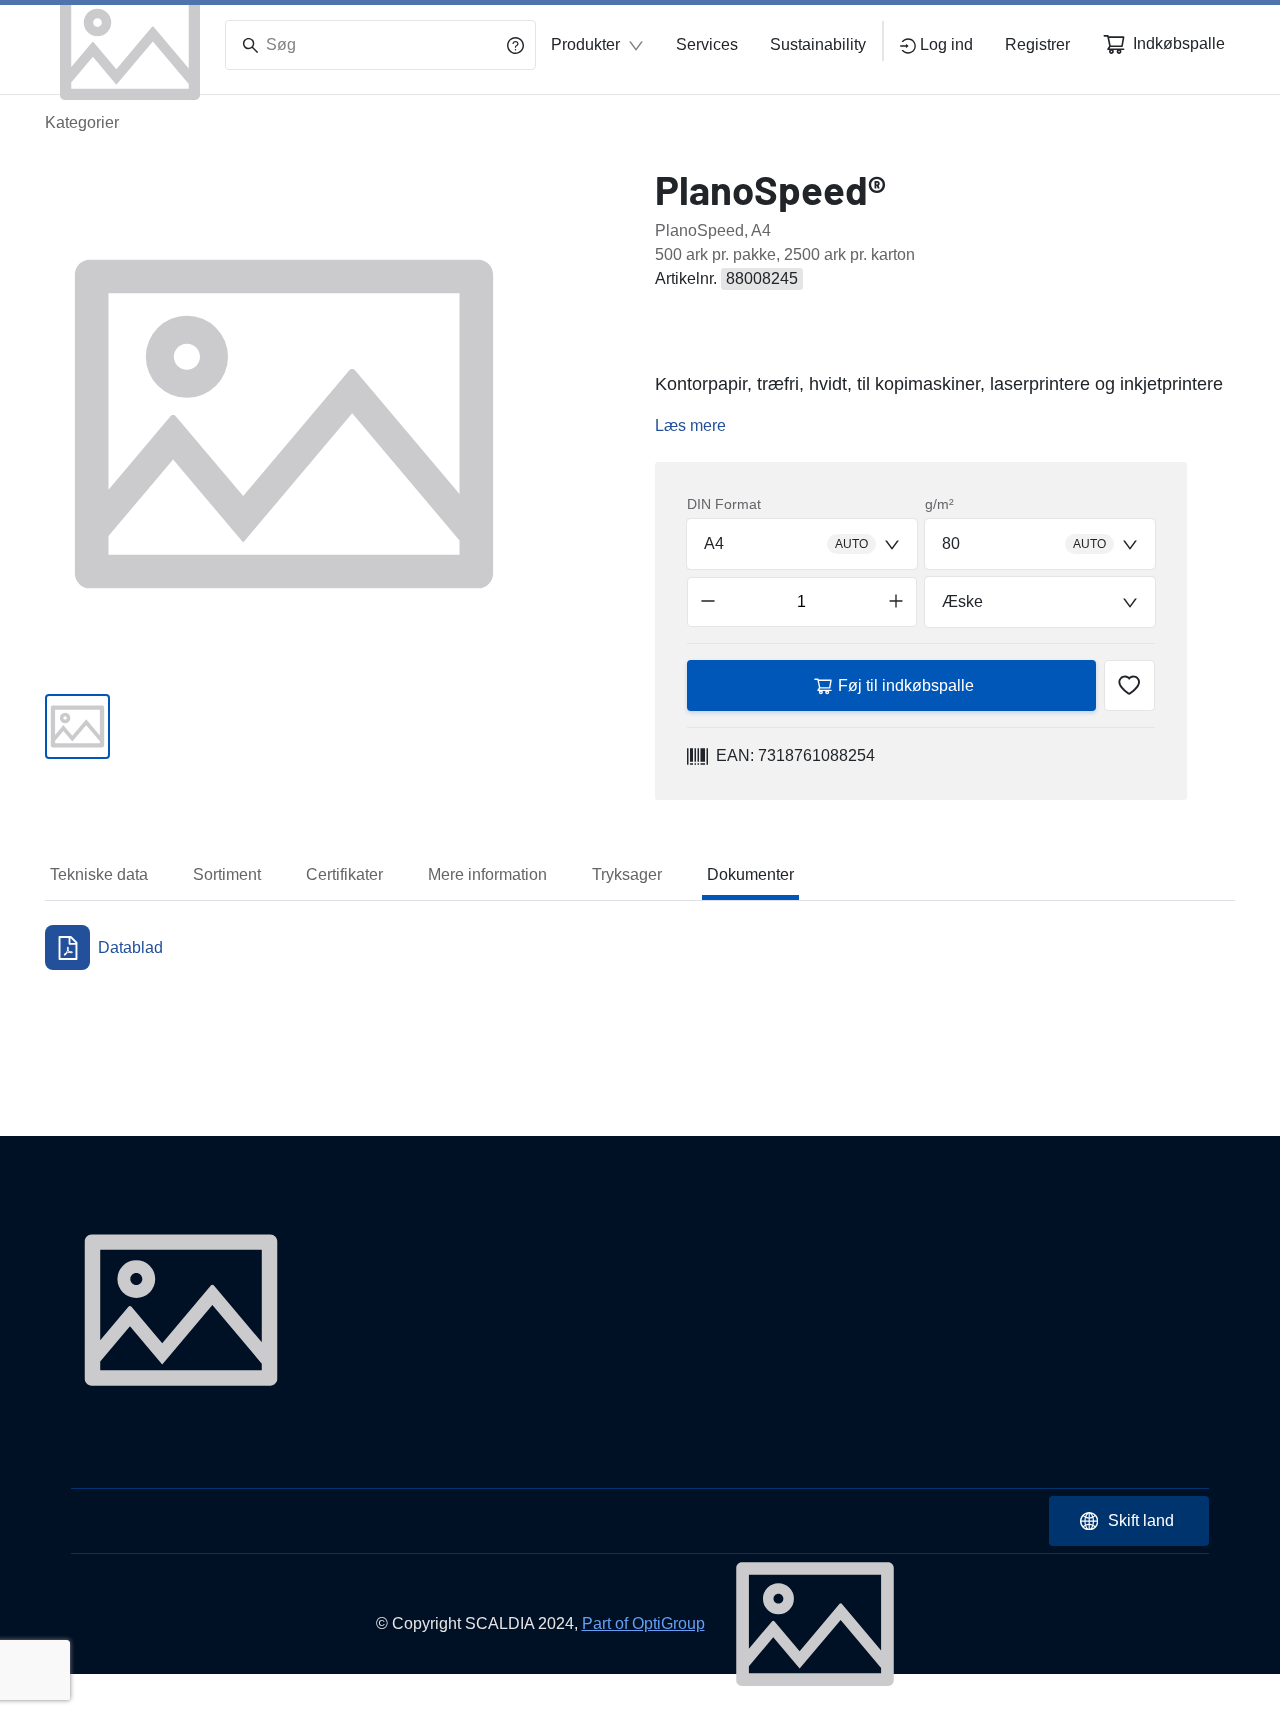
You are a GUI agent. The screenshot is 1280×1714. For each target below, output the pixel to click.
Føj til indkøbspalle (906, 685)
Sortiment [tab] (227, 874)
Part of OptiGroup (643, 1623)
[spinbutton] (802, 602)
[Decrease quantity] (708, 602)
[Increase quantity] (896, 602)
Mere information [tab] (487, 874)
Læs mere (690, 425)
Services (707, 44)
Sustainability (818, 44)
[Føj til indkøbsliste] (1129, 685)
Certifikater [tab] (344, 874)
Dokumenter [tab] (750, 874)
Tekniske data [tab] (99, 874)
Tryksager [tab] (627, 874)
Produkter (585, 44)
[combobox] (802, 544)
